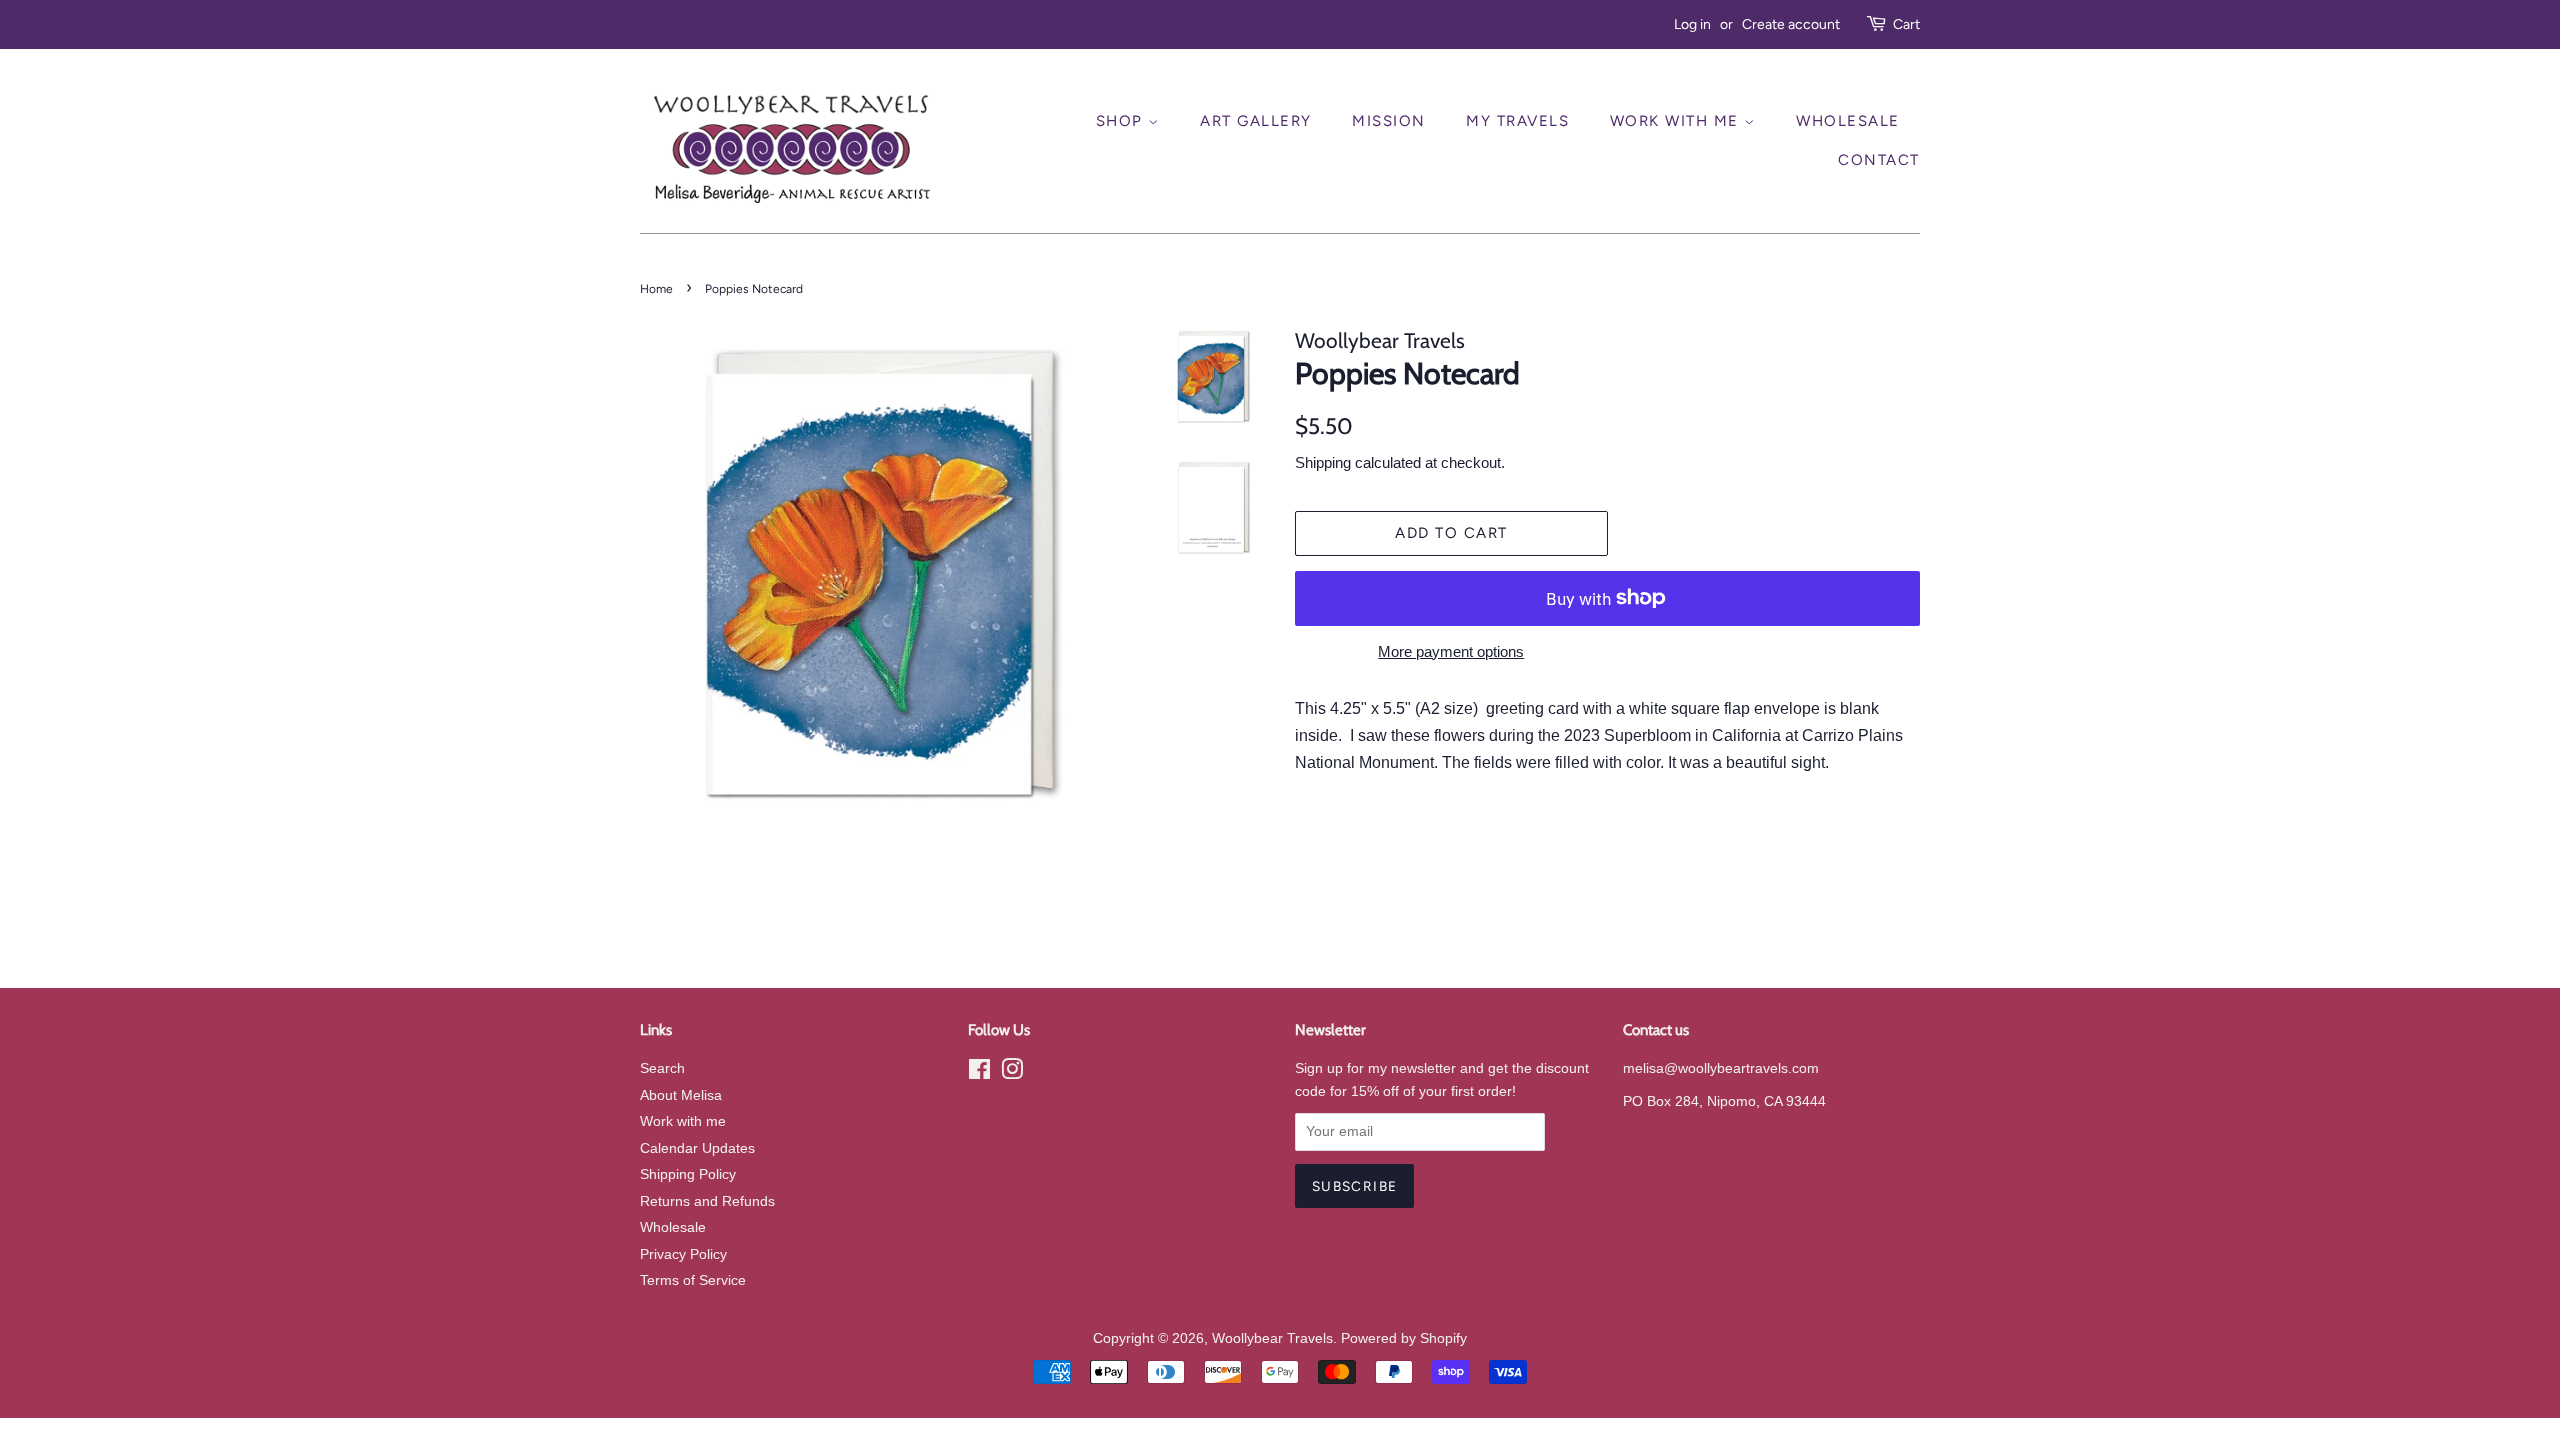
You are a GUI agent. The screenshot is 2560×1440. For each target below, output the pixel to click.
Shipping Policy (688, 1174)
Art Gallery (1256, 121)
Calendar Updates (697, 1148)
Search (662, 1068)
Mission (1389, 121)
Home (656, 289)
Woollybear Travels (1272, 1338)
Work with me (683, 1121)
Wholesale (1848, 121)
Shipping (1323, 462)
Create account (1791, 24)
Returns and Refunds (707, 1201)
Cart (1906, 24)
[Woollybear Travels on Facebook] (979, 1073)
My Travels (1517, 121)
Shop (1122, 121)
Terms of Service (693, 1280)
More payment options (1451, 651)
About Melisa (681, 1095)
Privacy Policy (683, 1254)
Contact (1879, 160)
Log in (1692, 24)
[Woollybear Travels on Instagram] (1012, 1073)
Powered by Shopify (1404, 1338)
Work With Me (1677, 121)
